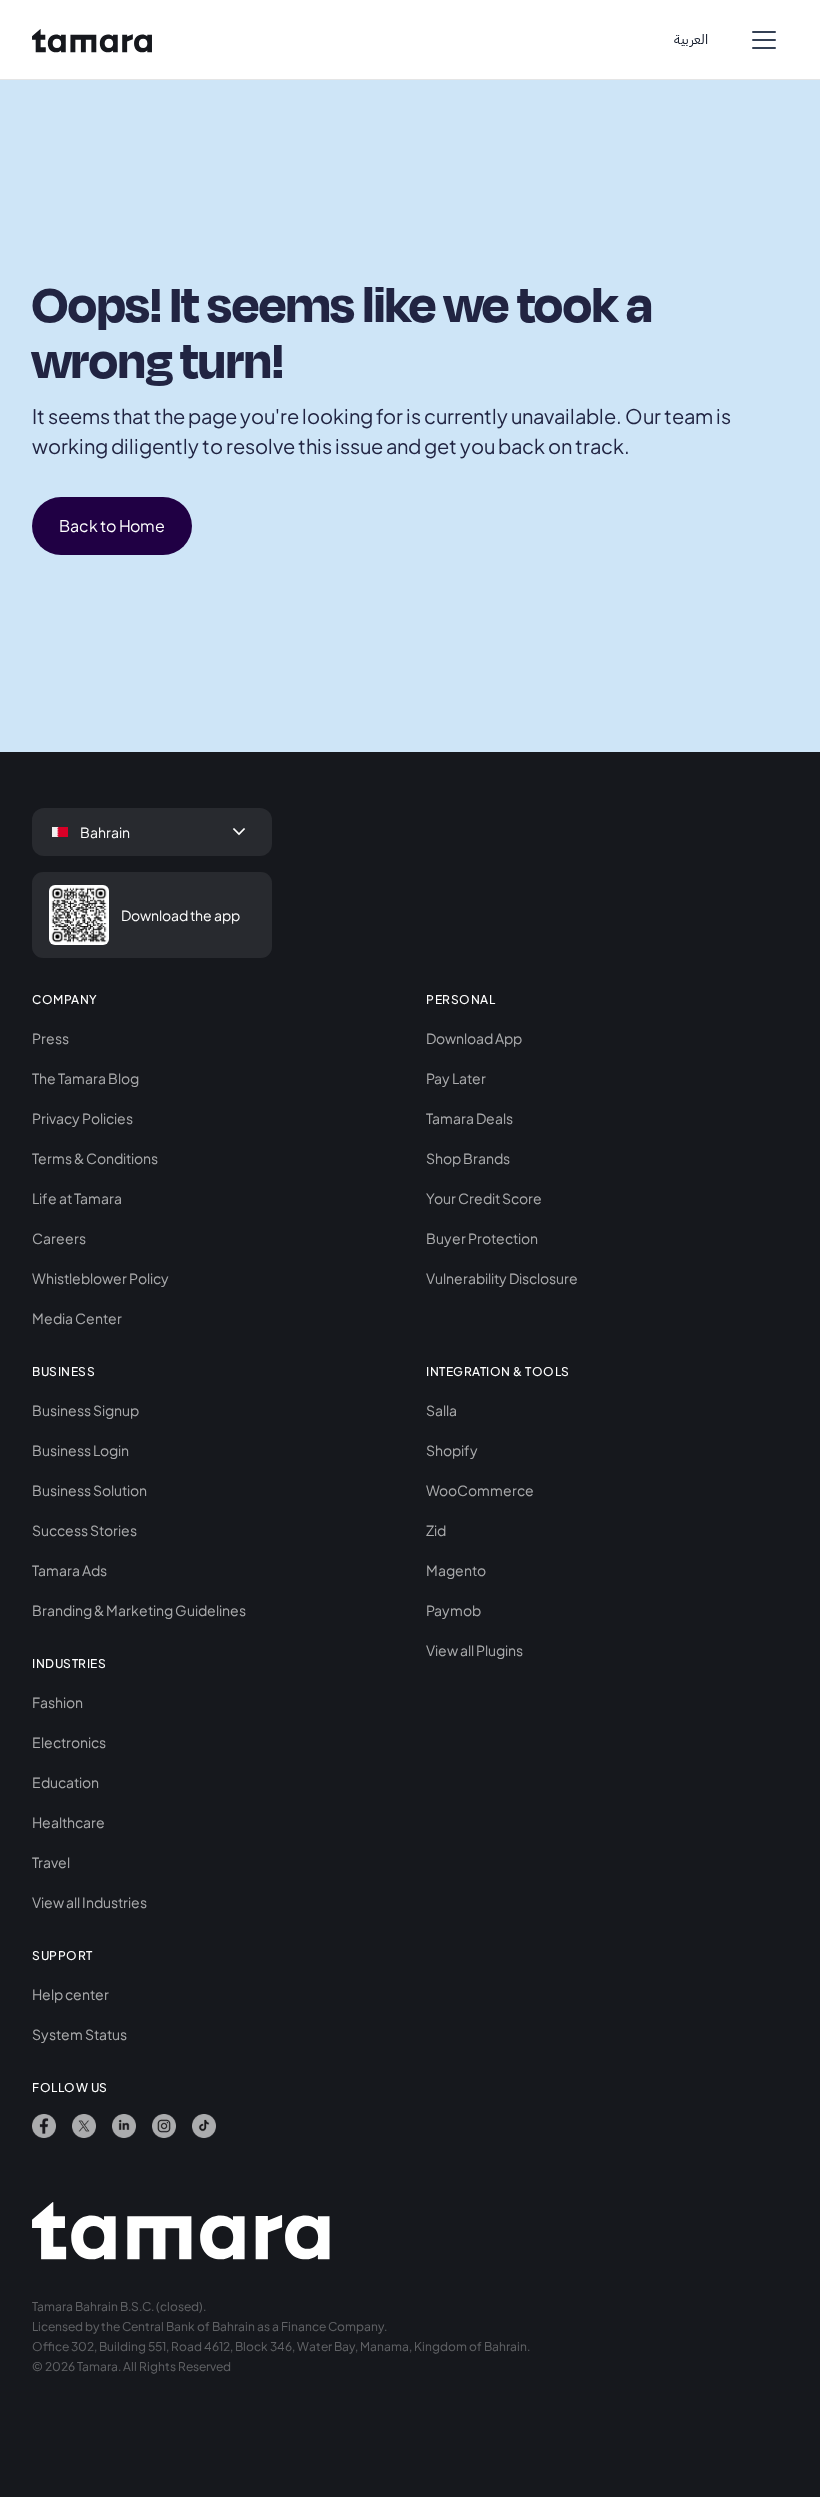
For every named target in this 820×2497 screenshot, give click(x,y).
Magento (456, 1570)
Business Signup (85, 1410)
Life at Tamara (77, 1198)
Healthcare (68, 1822)
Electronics (69, 1742)
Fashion (57, 1702)
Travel (51, 1862)
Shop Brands (468, 1158)
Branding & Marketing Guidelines (139, 1610)
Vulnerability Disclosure (502, 1278)
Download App (474, 1038)
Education (65, 1782)
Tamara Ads (69, 1570)
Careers (59, 1238)
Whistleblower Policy (100, 1278)
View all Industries (89, 1902)
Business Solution (89, 1490)
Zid (436, 1530)
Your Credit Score (484, 1198)
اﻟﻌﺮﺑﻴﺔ (691, 39)
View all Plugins (474, 1650)
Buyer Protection (482, 1238)
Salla (441, 1410)
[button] (764, 40)
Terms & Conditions (95, 1158)
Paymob (453, 1610)
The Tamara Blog (85, 1078)
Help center (70, 1994)
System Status (79, 2034)
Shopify (452, 1450)
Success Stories (84, 1530)
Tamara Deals (469, 1118)
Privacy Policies (82, 1118)
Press (50, 1038)
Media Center (77, 1318)
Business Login (80, 1450)
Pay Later (456, 1078)
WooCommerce (480, 1490)
